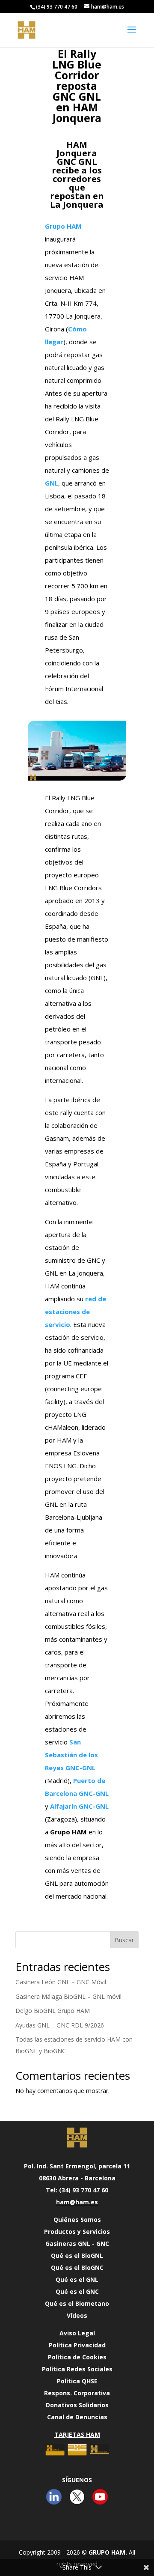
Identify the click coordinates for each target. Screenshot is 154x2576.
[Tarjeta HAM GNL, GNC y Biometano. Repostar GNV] (77, 2456)
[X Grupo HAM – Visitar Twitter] (77, 2505)
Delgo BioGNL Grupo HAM (53, 2011)
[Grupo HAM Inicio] (77, 2138)
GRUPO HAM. (108, 2552)
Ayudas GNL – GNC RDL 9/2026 (60, 2025)
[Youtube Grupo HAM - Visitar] (100, 2505)
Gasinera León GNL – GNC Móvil (61, 1982)
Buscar (124, 1940)
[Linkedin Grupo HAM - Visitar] (54, 2505)
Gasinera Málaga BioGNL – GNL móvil (68, 1996)
